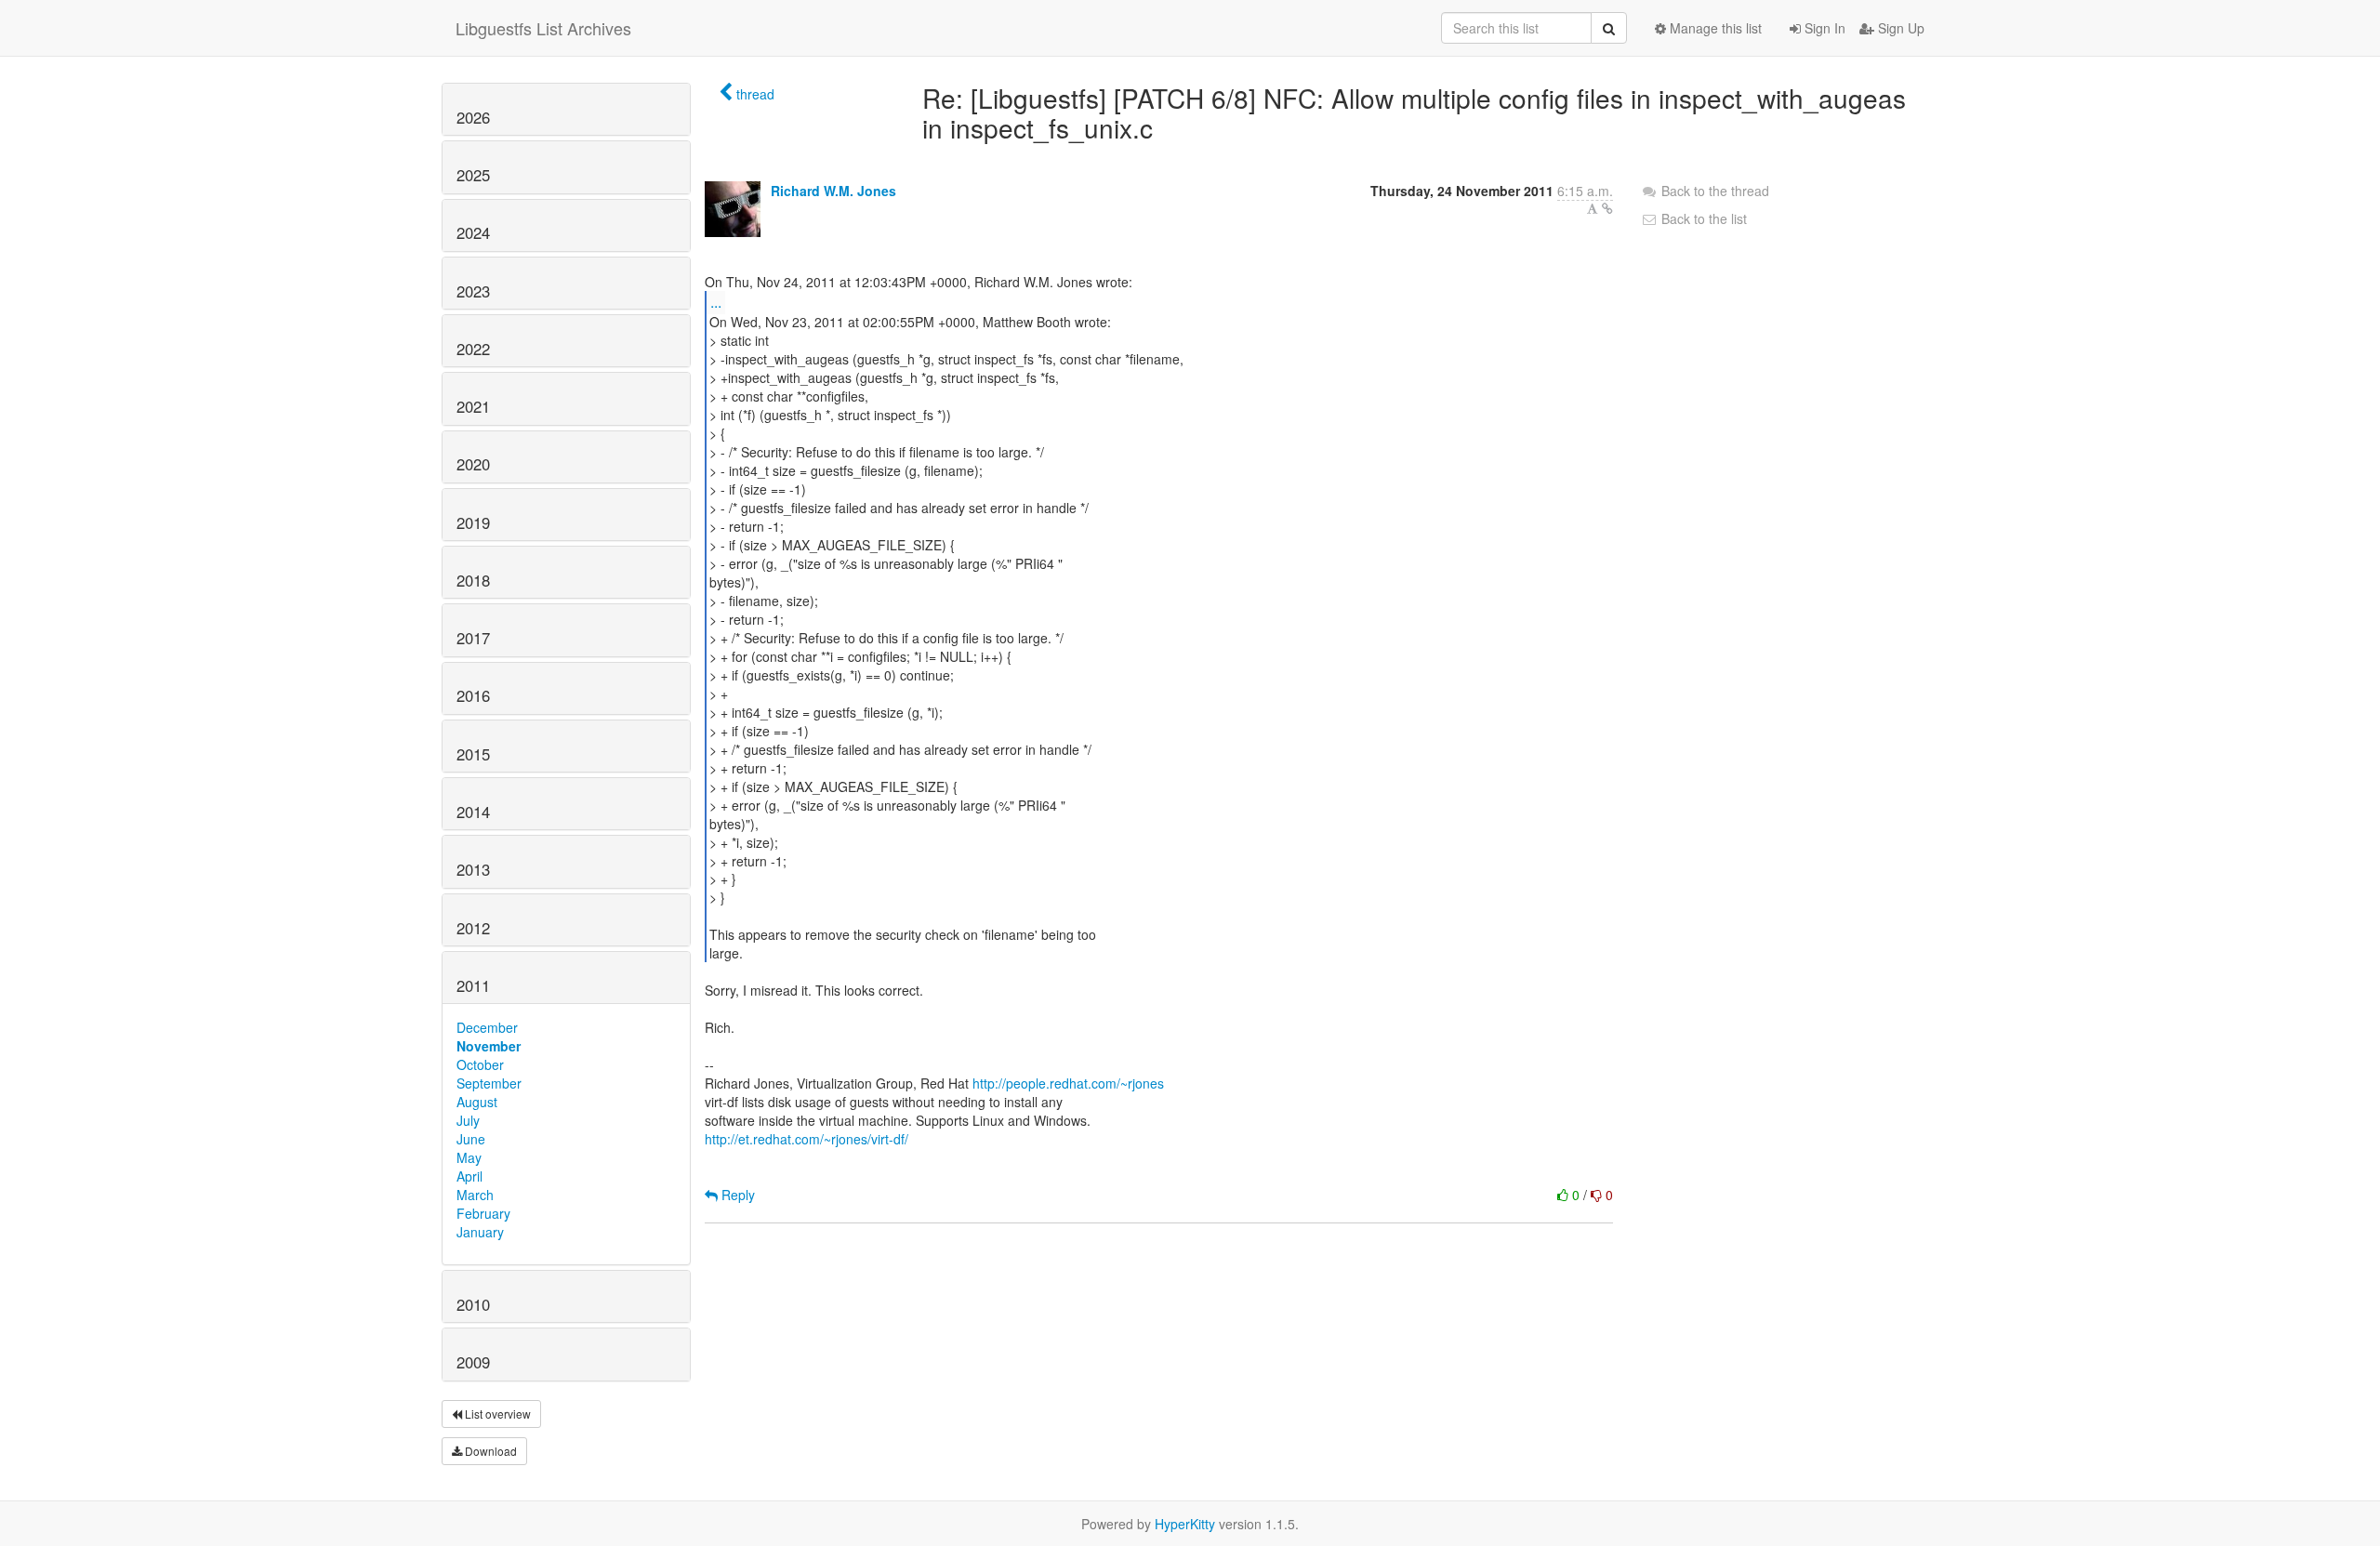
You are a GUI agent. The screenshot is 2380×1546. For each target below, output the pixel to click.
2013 (473, 869)
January (480, 1232)
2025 (473, 175)
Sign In (1823, 28)
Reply (736, 1195)
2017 (473, 638)
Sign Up (1899, 28)
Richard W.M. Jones (833, 191)
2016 (473, 695)
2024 (473, 232)
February (483, 1213)
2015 (473, 754)
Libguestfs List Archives (543, 28)
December (487, 1027)
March (475, 1195)
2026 (473, 117)
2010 (473, 1304)
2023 (473, 291)
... (716, 302)
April (469, 1176)
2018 (473, 580)
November (489, 1046)
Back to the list (1702, 218)
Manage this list (1714, 28)
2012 (473, 928)
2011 (473, 985)
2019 (473, 522)
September (489, 1083)
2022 (473, 349)
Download (489, 1451)
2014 (473, 812)
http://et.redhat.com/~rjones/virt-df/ (807, 1139)
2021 (473, 406)
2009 (473, 1362)
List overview (496, 1414)
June (471, 1139)
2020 (473, 464)
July (468, 1120)
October (480, 1064)
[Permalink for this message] (1607, 208)
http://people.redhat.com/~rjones (1068, 1083)
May (469, 1157)
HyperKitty (1185, 1524)
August (477, 1102)
